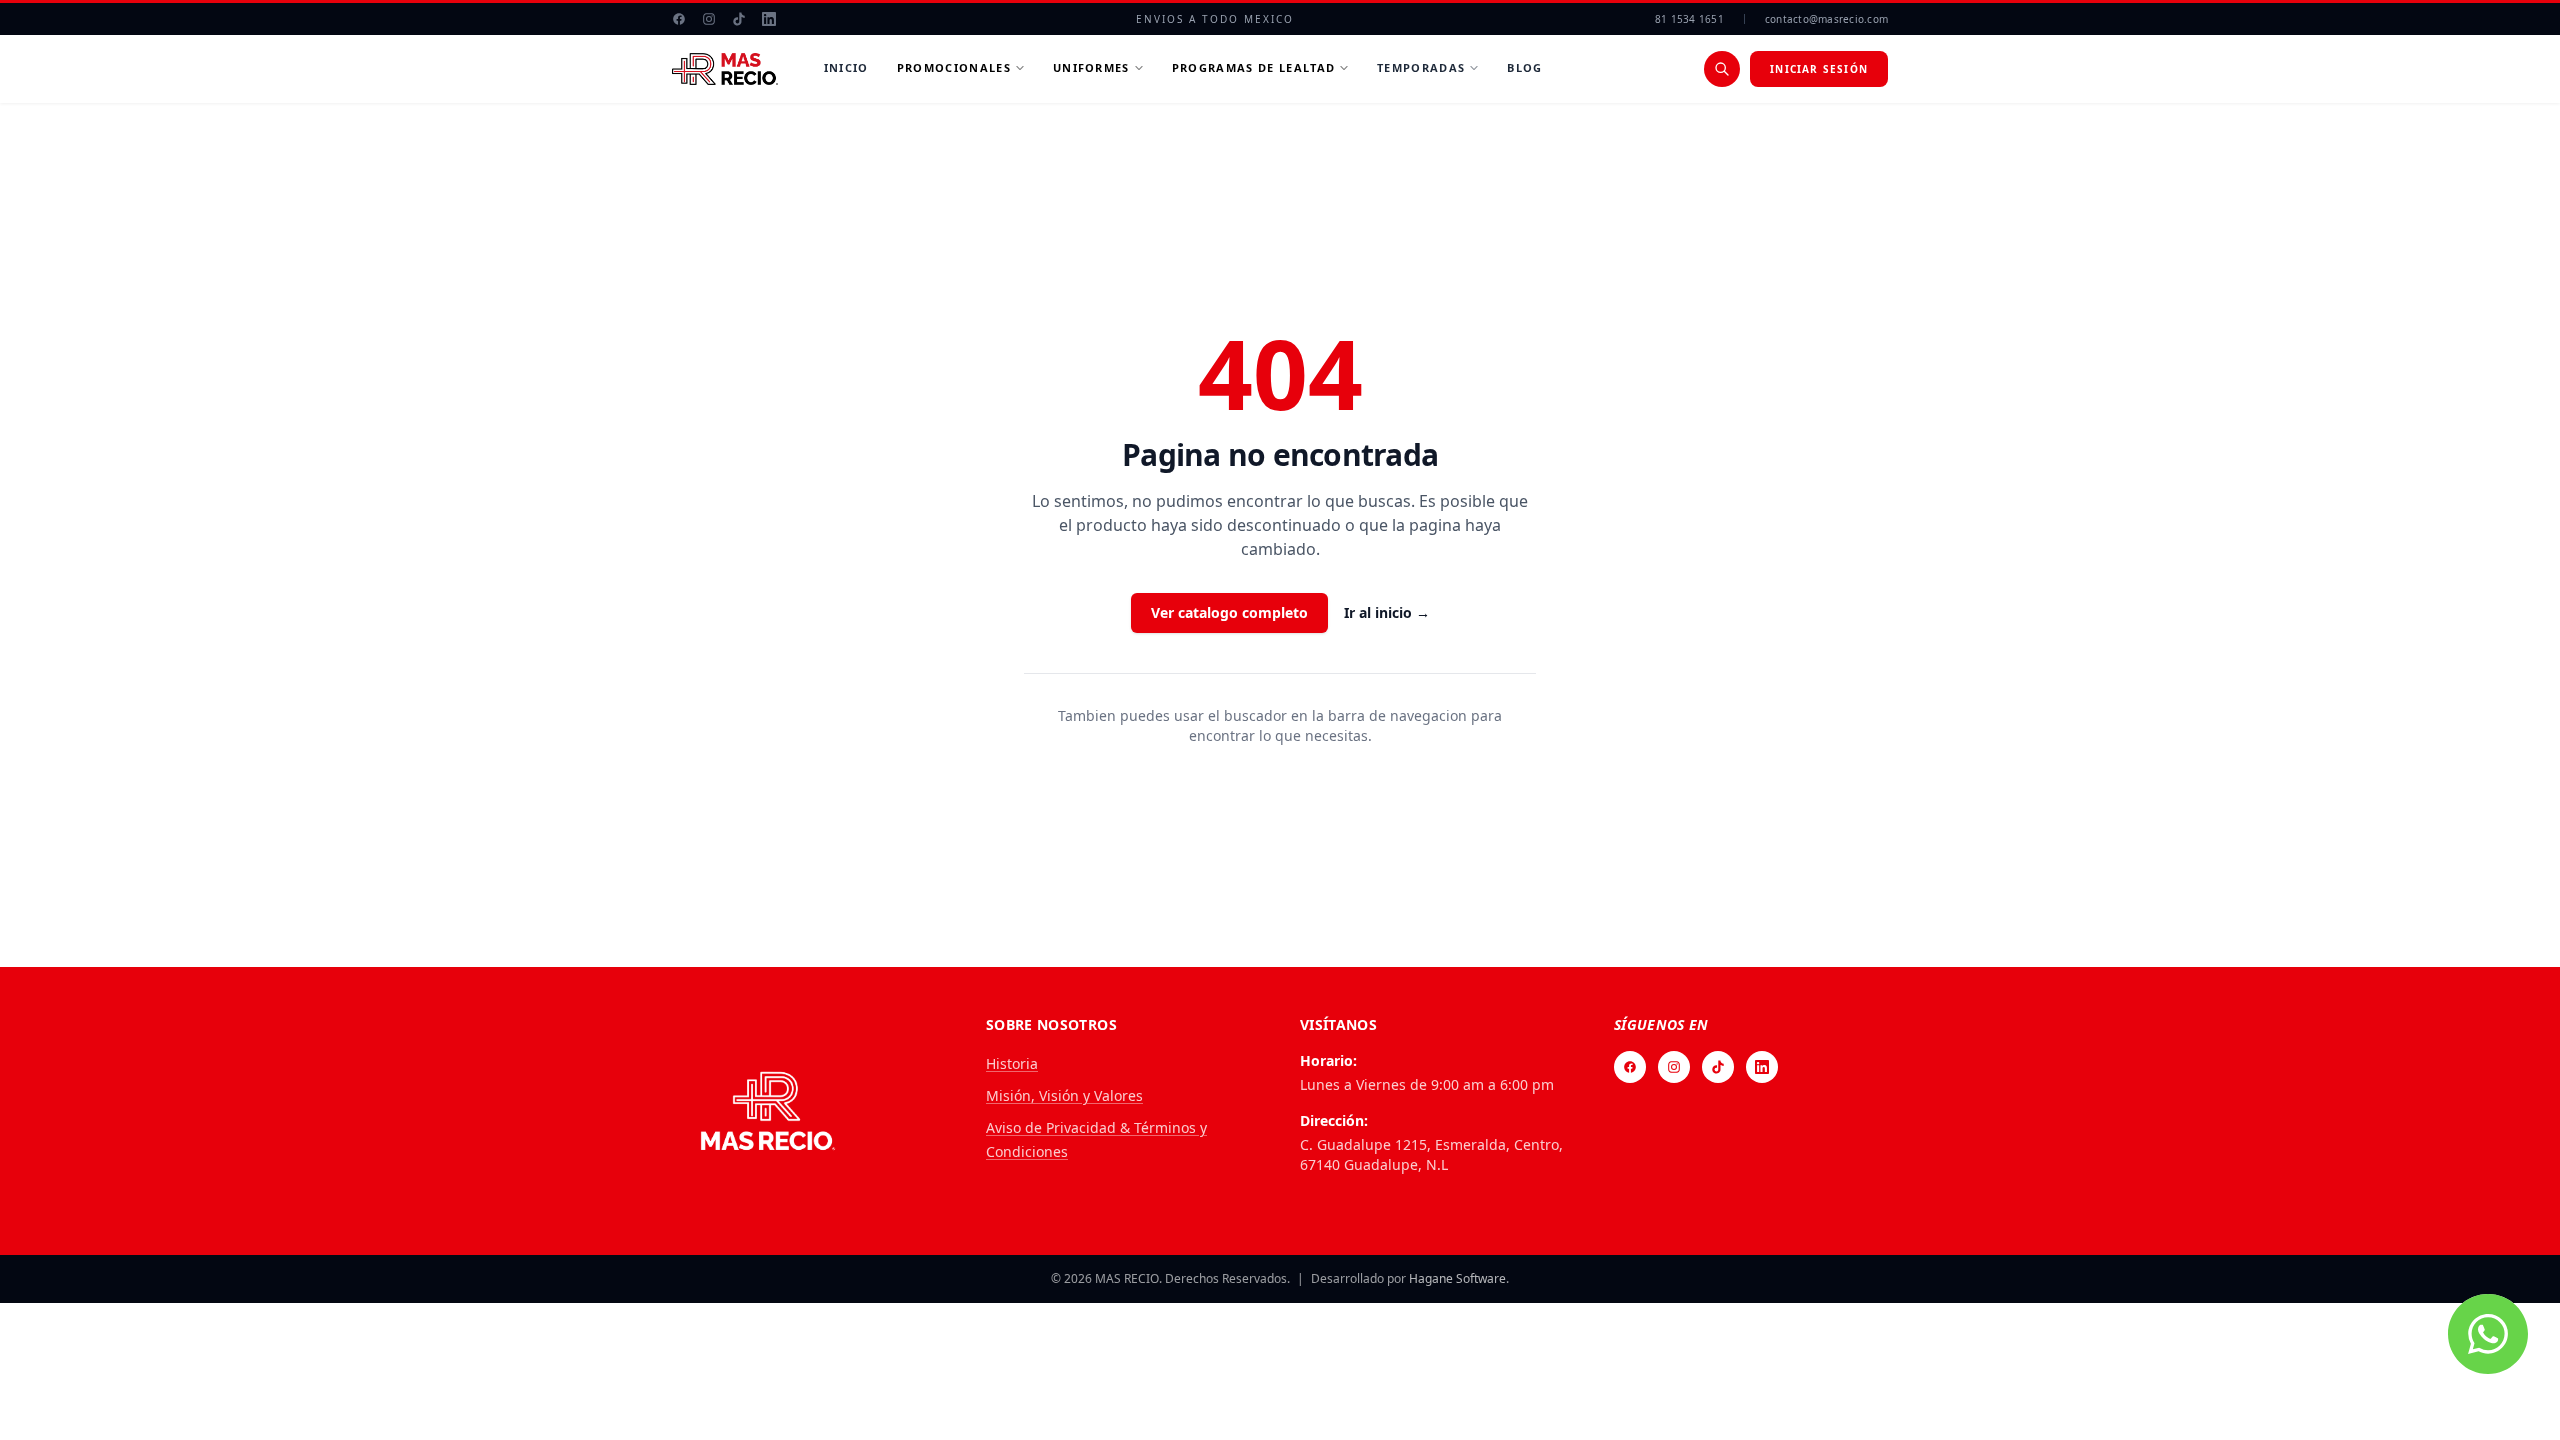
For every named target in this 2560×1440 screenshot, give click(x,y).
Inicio (846, 67)
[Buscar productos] (1722, 69)
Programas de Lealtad (1253, 67)
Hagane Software (1457, 1278)
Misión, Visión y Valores (1064, 1095)
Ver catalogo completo (1229, 612)
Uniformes (1091, 67)
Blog (1524, 67)
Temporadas (1421, 67)
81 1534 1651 (1689, 19)
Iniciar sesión (1819, 69)
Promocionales (954, 67)
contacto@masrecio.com (1826, 19)
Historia (1012, 1063)
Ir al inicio (1387, 612)
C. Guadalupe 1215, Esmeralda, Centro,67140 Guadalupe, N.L (1431, 1154)
